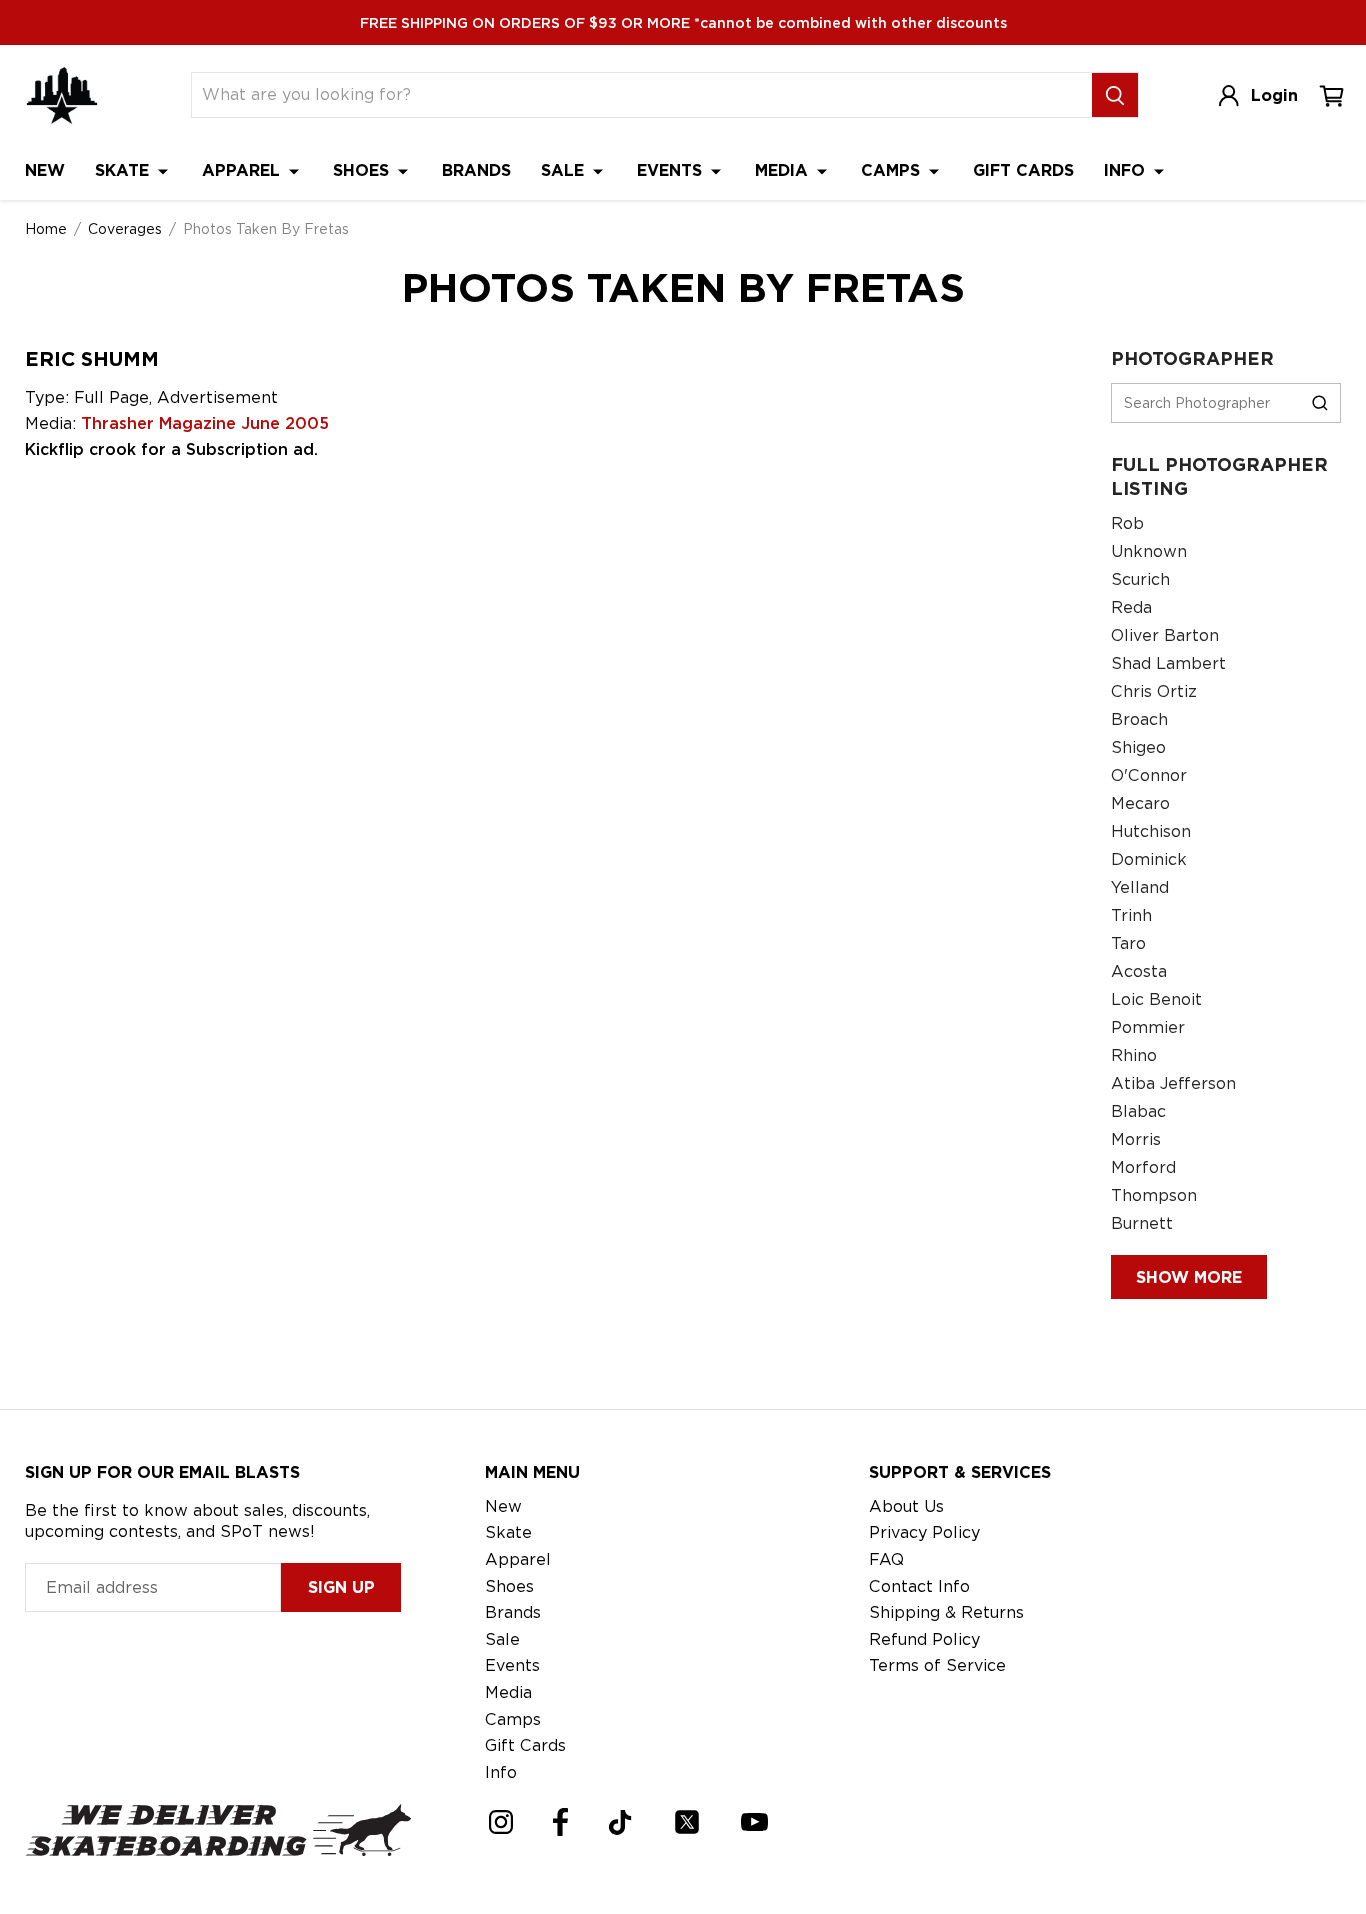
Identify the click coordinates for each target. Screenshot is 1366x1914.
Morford (1143, 1167)
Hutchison (1151, 831)
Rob (1127, 523)
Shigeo (1138, 747)
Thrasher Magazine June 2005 (205, 423)
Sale (565, 170)
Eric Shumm (92, 359)
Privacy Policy (924, 1532)
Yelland (1140, 887)
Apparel (243, 170)
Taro (1128, 943)
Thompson (1154, 1195)
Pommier (1148, 1027)
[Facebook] (560, 1822)
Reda (1131, 607)
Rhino (1134, 1055)
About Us (906, 1506)
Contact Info (919, 1586)
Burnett (1142, 1223)
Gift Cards (1023, 170)
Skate (124, 170)
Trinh (1131, 915)
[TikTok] (620, 1822)
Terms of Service (937, 1665)
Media (784, 170)
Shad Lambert (1168, 663)
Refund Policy (924, 1639)
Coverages (125, 229)
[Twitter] (687, 1822)
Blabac (1138, 1111)
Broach (1139, 719)
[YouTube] (754, 1822)
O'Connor (1149, 775)
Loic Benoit (1156, 999)
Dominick (1149, 859)
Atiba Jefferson (1173, 1083)
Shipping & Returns (946, 1612)
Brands (476, 170)
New (45, 170)
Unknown (1149, 551)
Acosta (1139, 971)
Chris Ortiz (1154, 691)
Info (1127, 170)
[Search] (1115, 95)
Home (46, 229)
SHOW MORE (1189, 1277)
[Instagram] (501, 1822)
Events (672, 170)
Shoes (363, 170)
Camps (893, 170)
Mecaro (1140, 803)
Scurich (1140, 579)
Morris (1136, 1139)
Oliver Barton (1165, 635)
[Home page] (62, 95)
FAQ (886, 1559)
